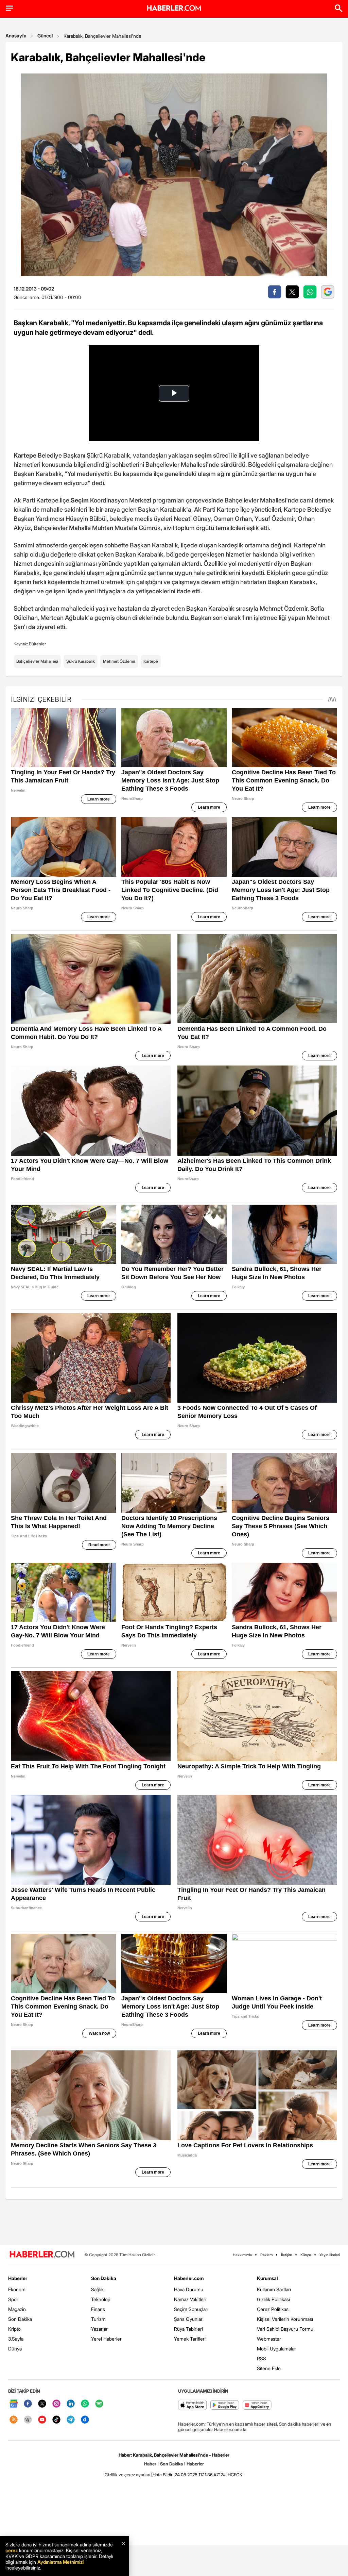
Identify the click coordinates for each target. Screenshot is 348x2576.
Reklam (266, 2255)
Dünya (15, 2349)
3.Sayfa (16, 2339)
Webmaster (269, 2339)
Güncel (45, 36)
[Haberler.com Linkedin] (71, 2404)
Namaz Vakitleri (190, 2299)
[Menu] (10, 8)
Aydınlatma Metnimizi (60, 2562)
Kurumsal (267, 2278)
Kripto (14, 2329)
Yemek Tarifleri (190, 2339)
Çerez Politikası (273, 2309)
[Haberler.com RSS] (14, 2420)
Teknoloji (100, 2299)
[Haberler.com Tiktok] (56, 2420)
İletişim (286, 2255)
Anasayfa (16, 36)
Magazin (17, 2309)
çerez (12, 2550)
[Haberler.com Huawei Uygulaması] (257, 2405)
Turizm (98, 2319)
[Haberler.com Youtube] (42, 2420)
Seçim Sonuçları (191, 2309)
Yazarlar (99, 2329)
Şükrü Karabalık (81, 661)
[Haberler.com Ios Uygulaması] (193, 2405)
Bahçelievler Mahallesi (37, 661)
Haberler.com (189, 2278)
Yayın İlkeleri (330, 2255)
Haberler (18, 2278)
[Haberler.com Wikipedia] (28, 2420)
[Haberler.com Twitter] (42, 2404)
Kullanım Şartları (274, 2289)
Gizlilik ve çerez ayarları (127, 2475)
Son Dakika (20, 2319)
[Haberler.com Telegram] (71, 2420)
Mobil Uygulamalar (276, 2349)
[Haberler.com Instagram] (56, 2404)
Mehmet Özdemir (119, 661)
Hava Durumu (189, 2289)
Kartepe (151, 661)
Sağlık (97, 2289)
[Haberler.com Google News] (14, 2404)
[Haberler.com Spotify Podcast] (99, 2404)
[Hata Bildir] (162, 2475)
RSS (262, 2358)
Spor (13, 2299)
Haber (150, 2464)
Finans (98, 2309)
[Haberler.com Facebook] (28, 2404)
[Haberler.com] (42, 2255)
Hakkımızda (242, 2255)
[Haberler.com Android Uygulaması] (225, 2405)
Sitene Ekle (269, 2368)
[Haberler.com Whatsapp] (85, 2404)
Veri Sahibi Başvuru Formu (285, 2329)
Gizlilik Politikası (273, 2299)
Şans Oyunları (189, 2319)
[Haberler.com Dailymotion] (85, 2420)
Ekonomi (17, 2289)
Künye (306, 2255)
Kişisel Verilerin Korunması (285, 2319)
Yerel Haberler (106, 2339)
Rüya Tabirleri (188, 2329)
